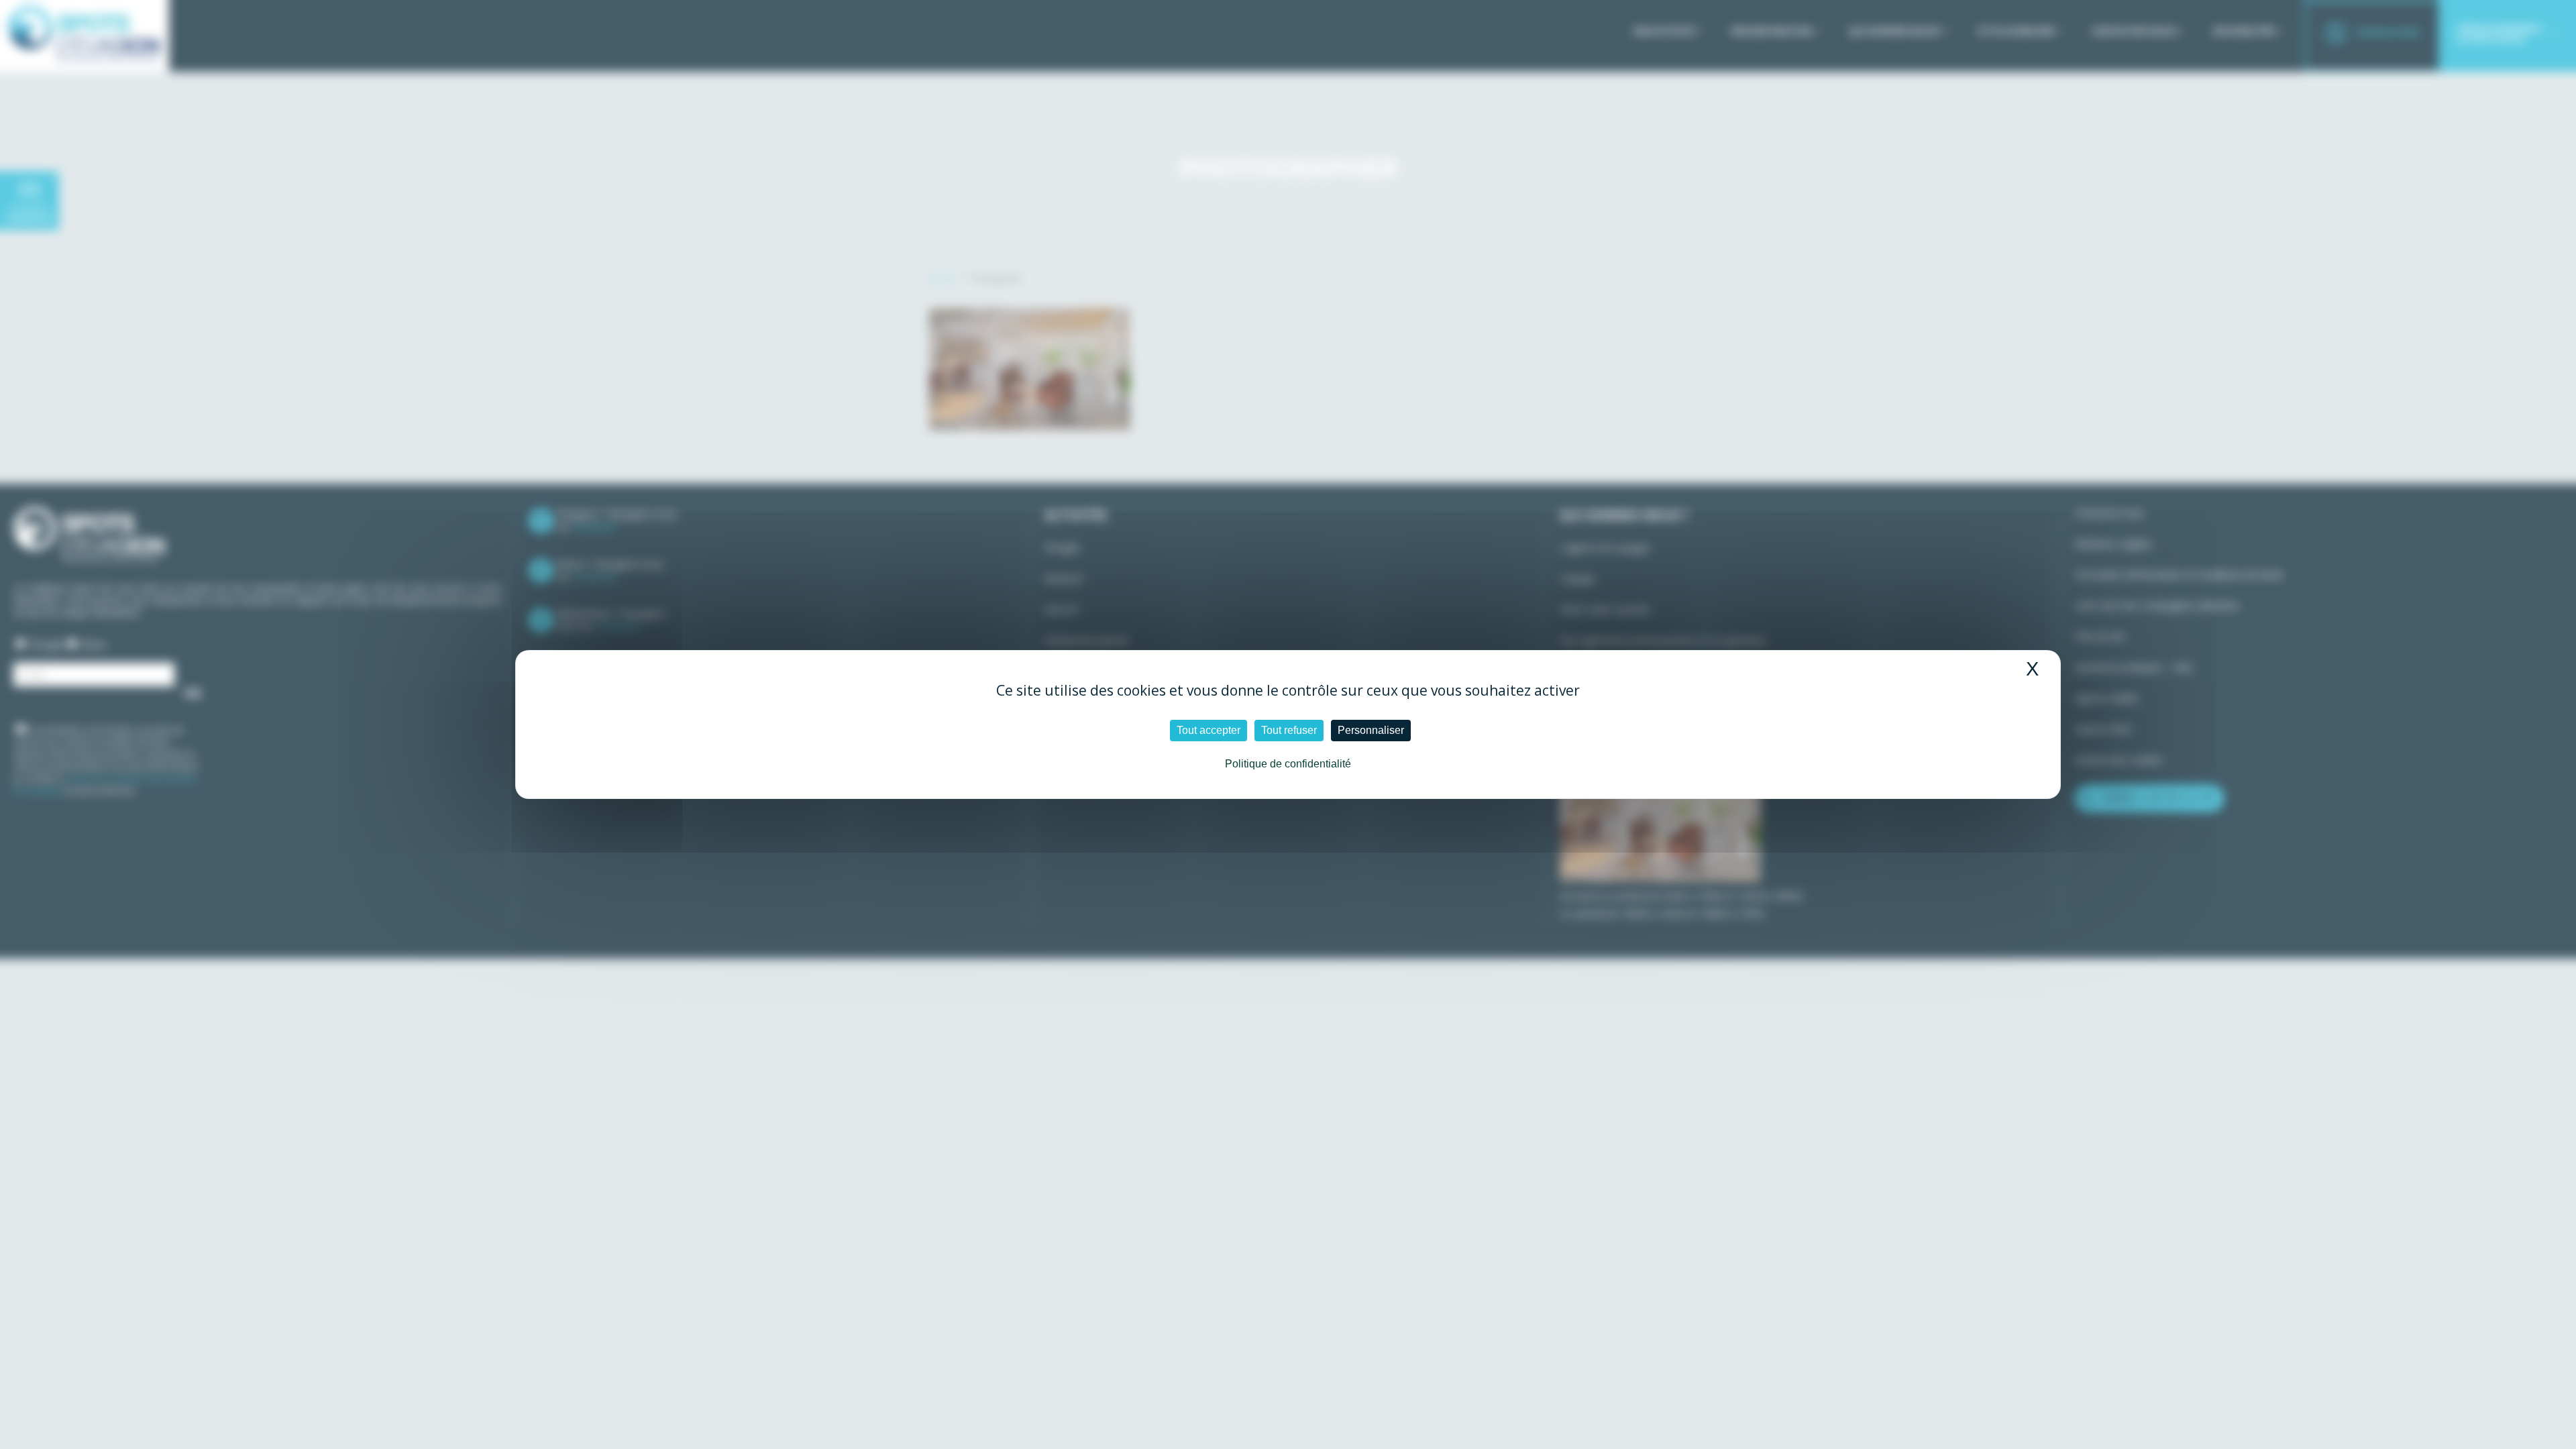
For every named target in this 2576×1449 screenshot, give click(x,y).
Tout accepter (1209, 730)
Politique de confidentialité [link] (1288, 764)
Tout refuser (1289, 730)
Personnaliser (1371, 730)
